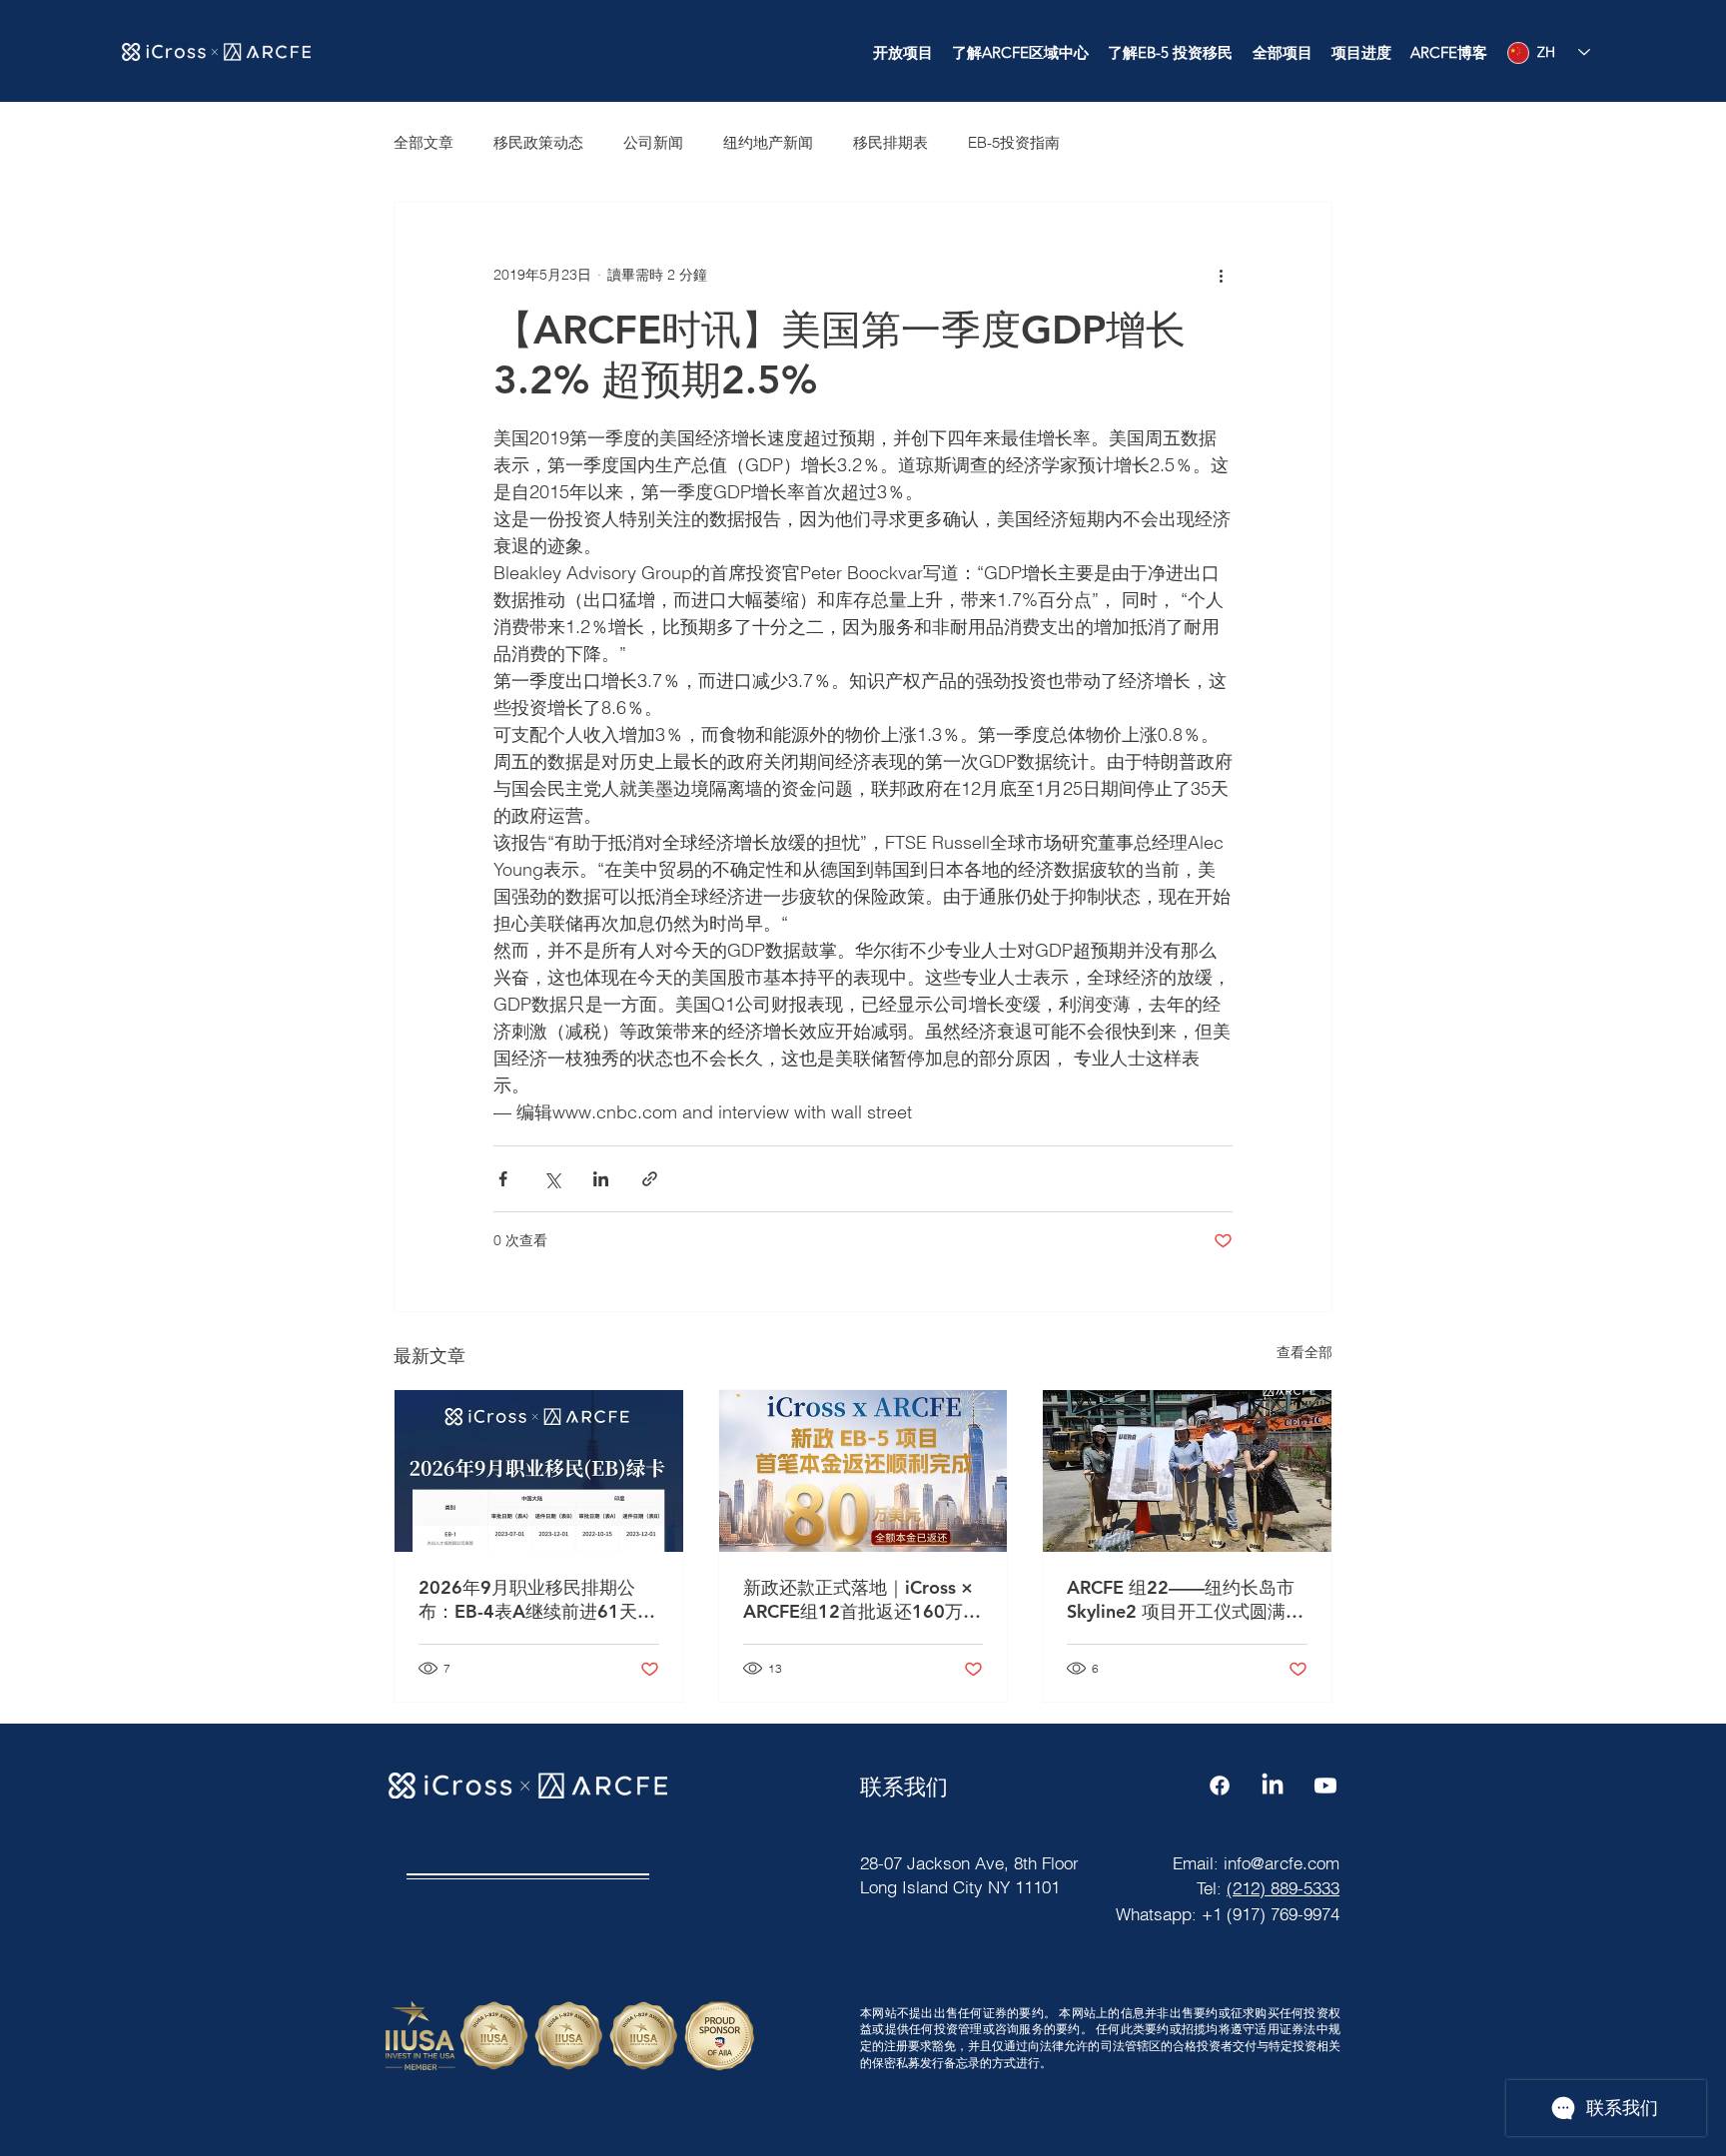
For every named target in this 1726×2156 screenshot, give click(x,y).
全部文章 (424, 142)
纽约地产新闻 (768, 142)
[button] (902, 53)
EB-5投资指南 (1014, 142)
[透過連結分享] (650, 1179)
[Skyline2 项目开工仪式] (1187, 1471)
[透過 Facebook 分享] (503, 1179)
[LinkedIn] (1273, 1786)
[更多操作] (1221, 275)
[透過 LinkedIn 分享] (601, 1179)
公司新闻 (653, 142)
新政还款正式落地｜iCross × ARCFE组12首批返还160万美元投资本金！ (862, 1600)
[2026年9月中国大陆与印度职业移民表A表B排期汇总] (539, 1471)
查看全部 (1304, 1352)
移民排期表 (890, 142)
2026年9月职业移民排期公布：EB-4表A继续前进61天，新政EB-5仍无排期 (537, 1600)
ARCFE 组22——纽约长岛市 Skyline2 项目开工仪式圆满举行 (1185, 1600)
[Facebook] (1220, 1786)
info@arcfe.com (1282, 1863)
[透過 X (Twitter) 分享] (552, 1179)
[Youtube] (1325, 1786)
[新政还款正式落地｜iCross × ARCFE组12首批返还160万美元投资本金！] (863, 1471)
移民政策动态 (538, 142)
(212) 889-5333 (1283, 1888)
